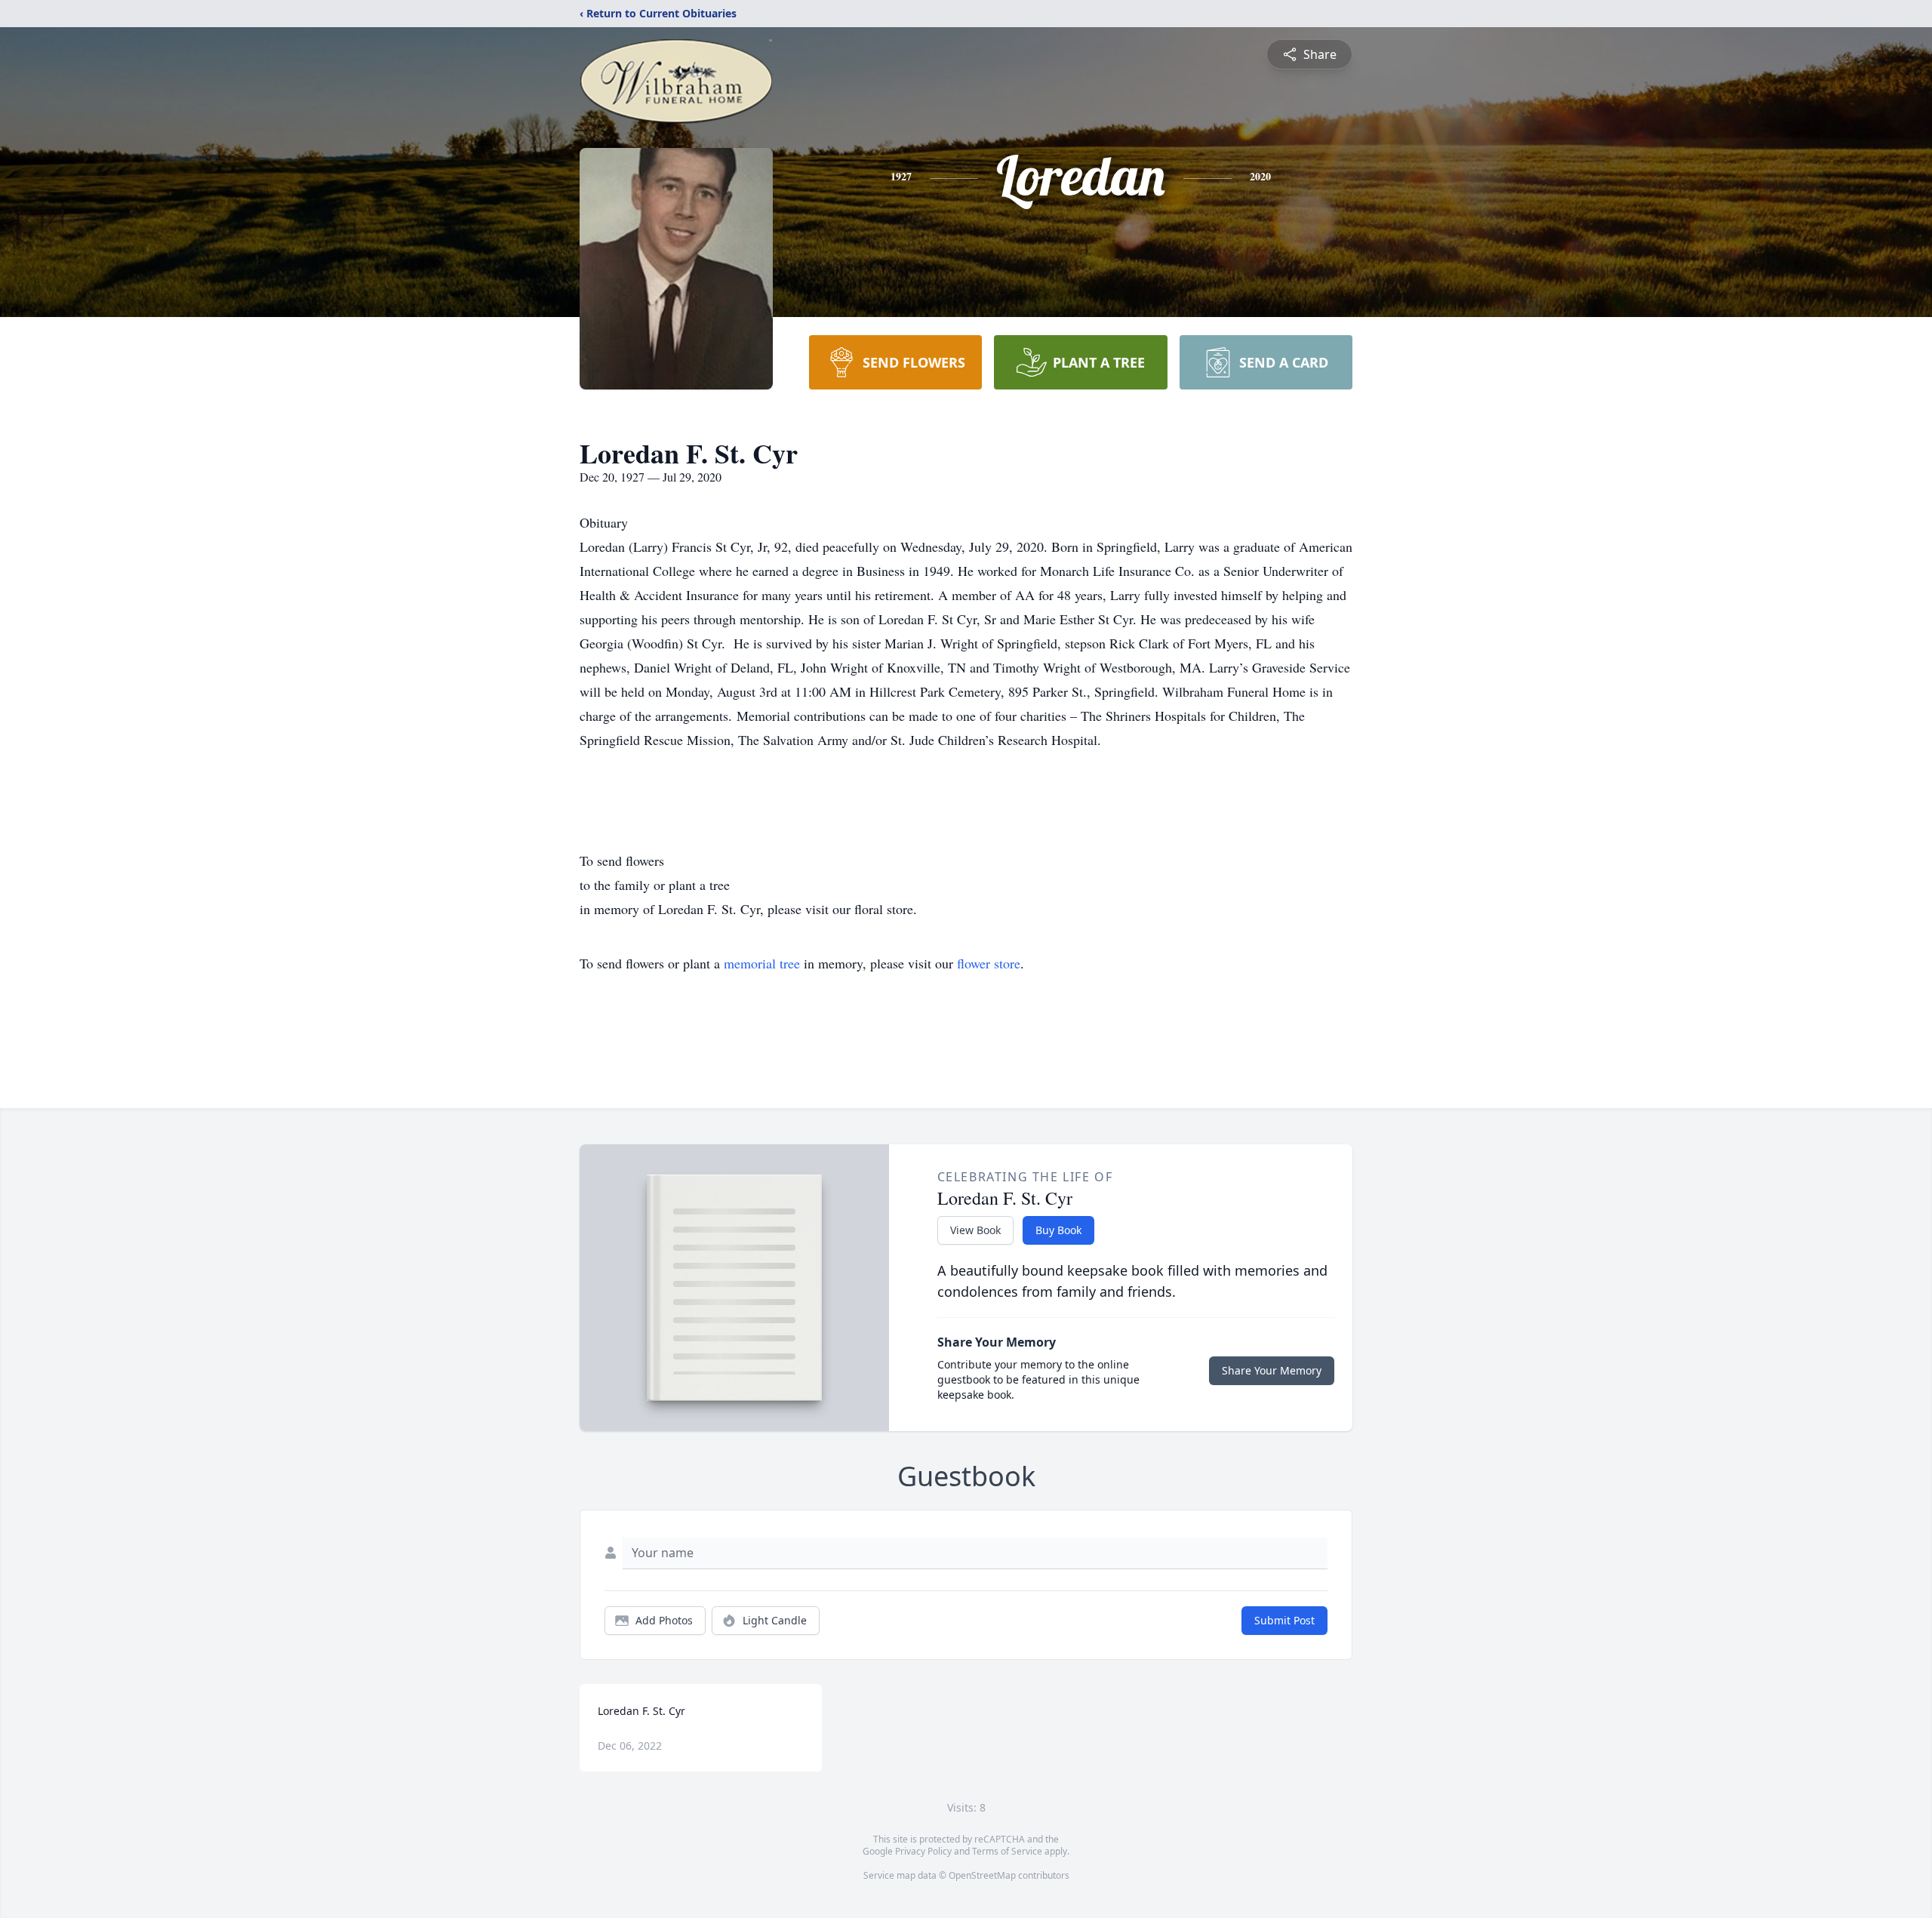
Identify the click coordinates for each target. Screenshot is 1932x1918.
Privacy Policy (923, 1851)
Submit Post (1284, 1620)
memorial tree (762, 963)
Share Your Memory (1272, 1370)
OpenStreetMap (982, 1875)
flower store (989, 963)
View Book (975, 1230)
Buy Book (1058, 1230)
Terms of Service (1007, 1851)
